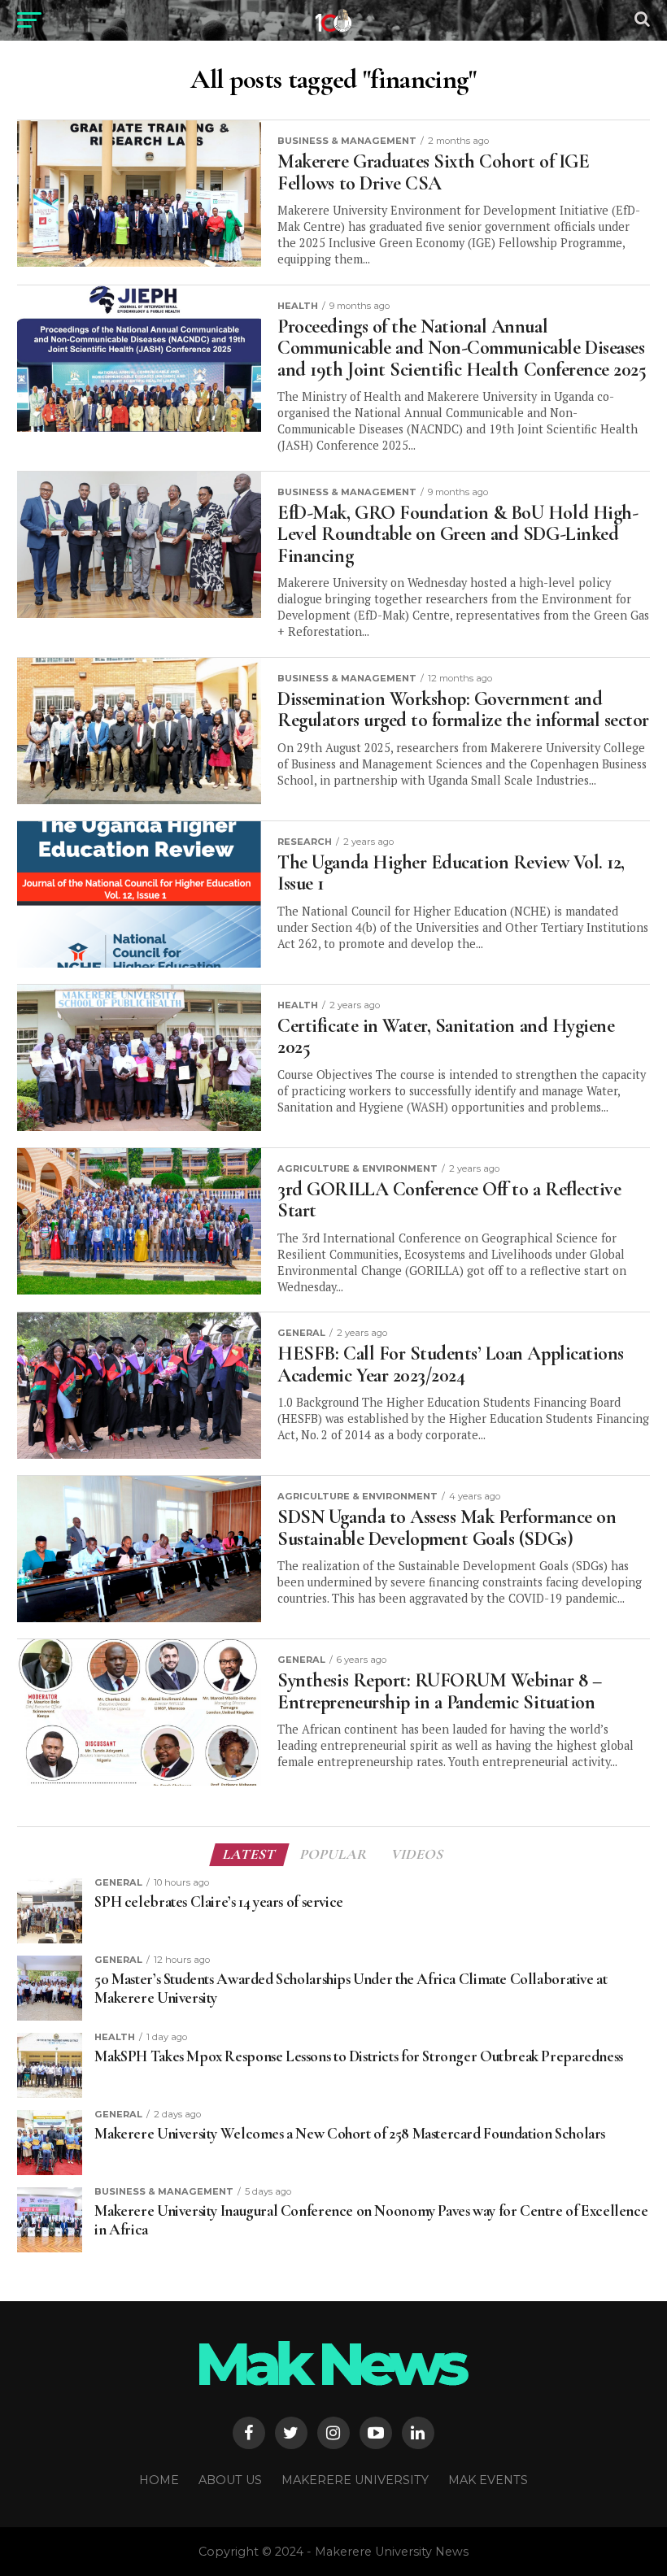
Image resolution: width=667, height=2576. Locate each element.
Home (159, 2480)
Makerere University (355, 2480)
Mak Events (488, 2480)
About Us (230, 2480)
